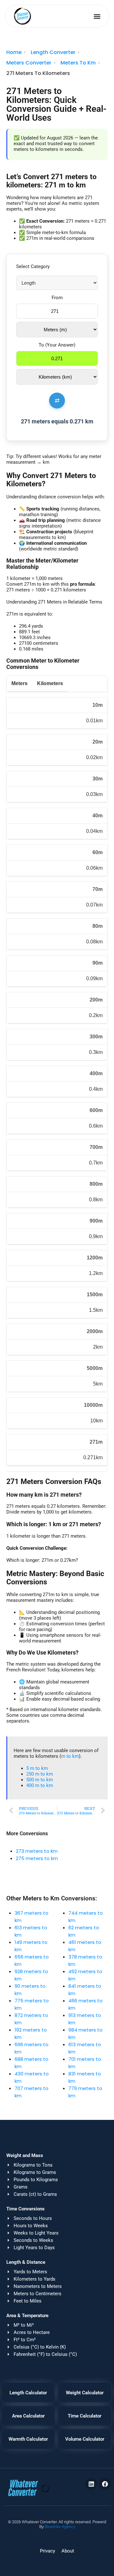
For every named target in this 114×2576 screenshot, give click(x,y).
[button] (97, 16)
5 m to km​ (37, 1768)
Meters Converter (29, 63)
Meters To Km (78, 63)
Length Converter (53, 52)
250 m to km (40, 1774)
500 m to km (40, 1780)
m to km (70, 1756)
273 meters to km (37, 1851)
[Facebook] (105, 2484)
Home (14, 52)
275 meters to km (37, 1858)
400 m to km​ (40, 1785)
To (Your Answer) (57, 345)
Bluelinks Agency (60, 2527)
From (57, 298)
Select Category (33, 266)
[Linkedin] (91, 2484)
